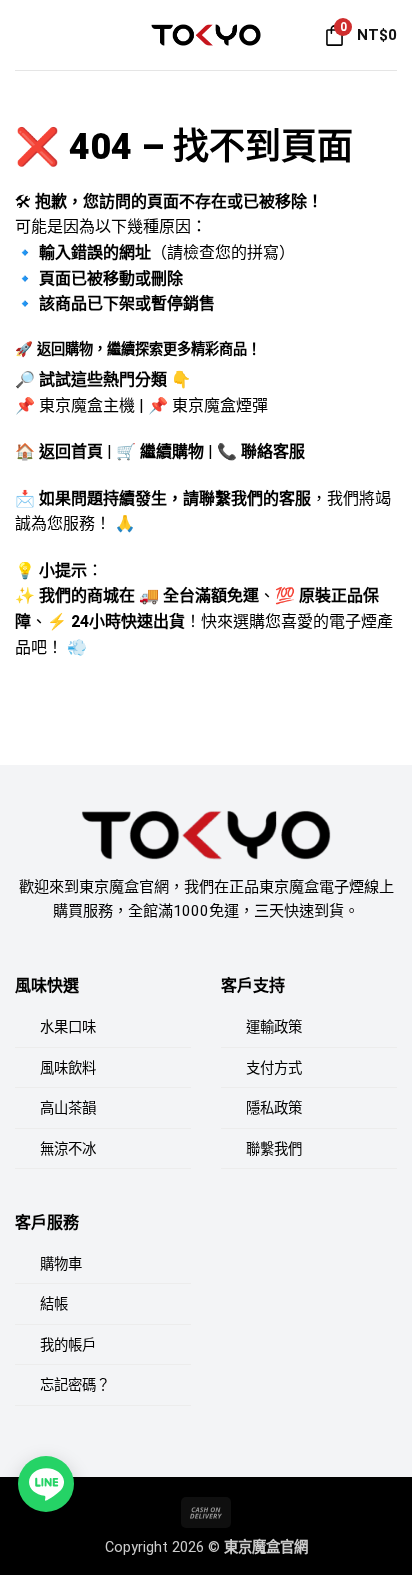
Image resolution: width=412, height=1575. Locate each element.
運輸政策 (274, 1027)
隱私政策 (274, 1108)
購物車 (61, 1264)
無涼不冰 (68, 1149)
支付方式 (274, 1068)
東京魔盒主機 (87, 405)
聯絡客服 (273, 451)
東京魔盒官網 (266, 1547)
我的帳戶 (68, 1345)
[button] (27, 34)
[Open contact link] (46, 1484)
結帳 (54, 1304)
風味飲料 (68, 1068)
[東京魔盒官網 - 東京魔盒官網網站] (206, 35)
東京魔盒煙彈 (220, 405)
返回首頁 (71, 451)
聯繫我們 (274, 1149)
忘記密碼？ (75, 1385)
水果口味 (68, 1027)
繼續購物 (172, 451)
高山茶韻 (68, 1108)
